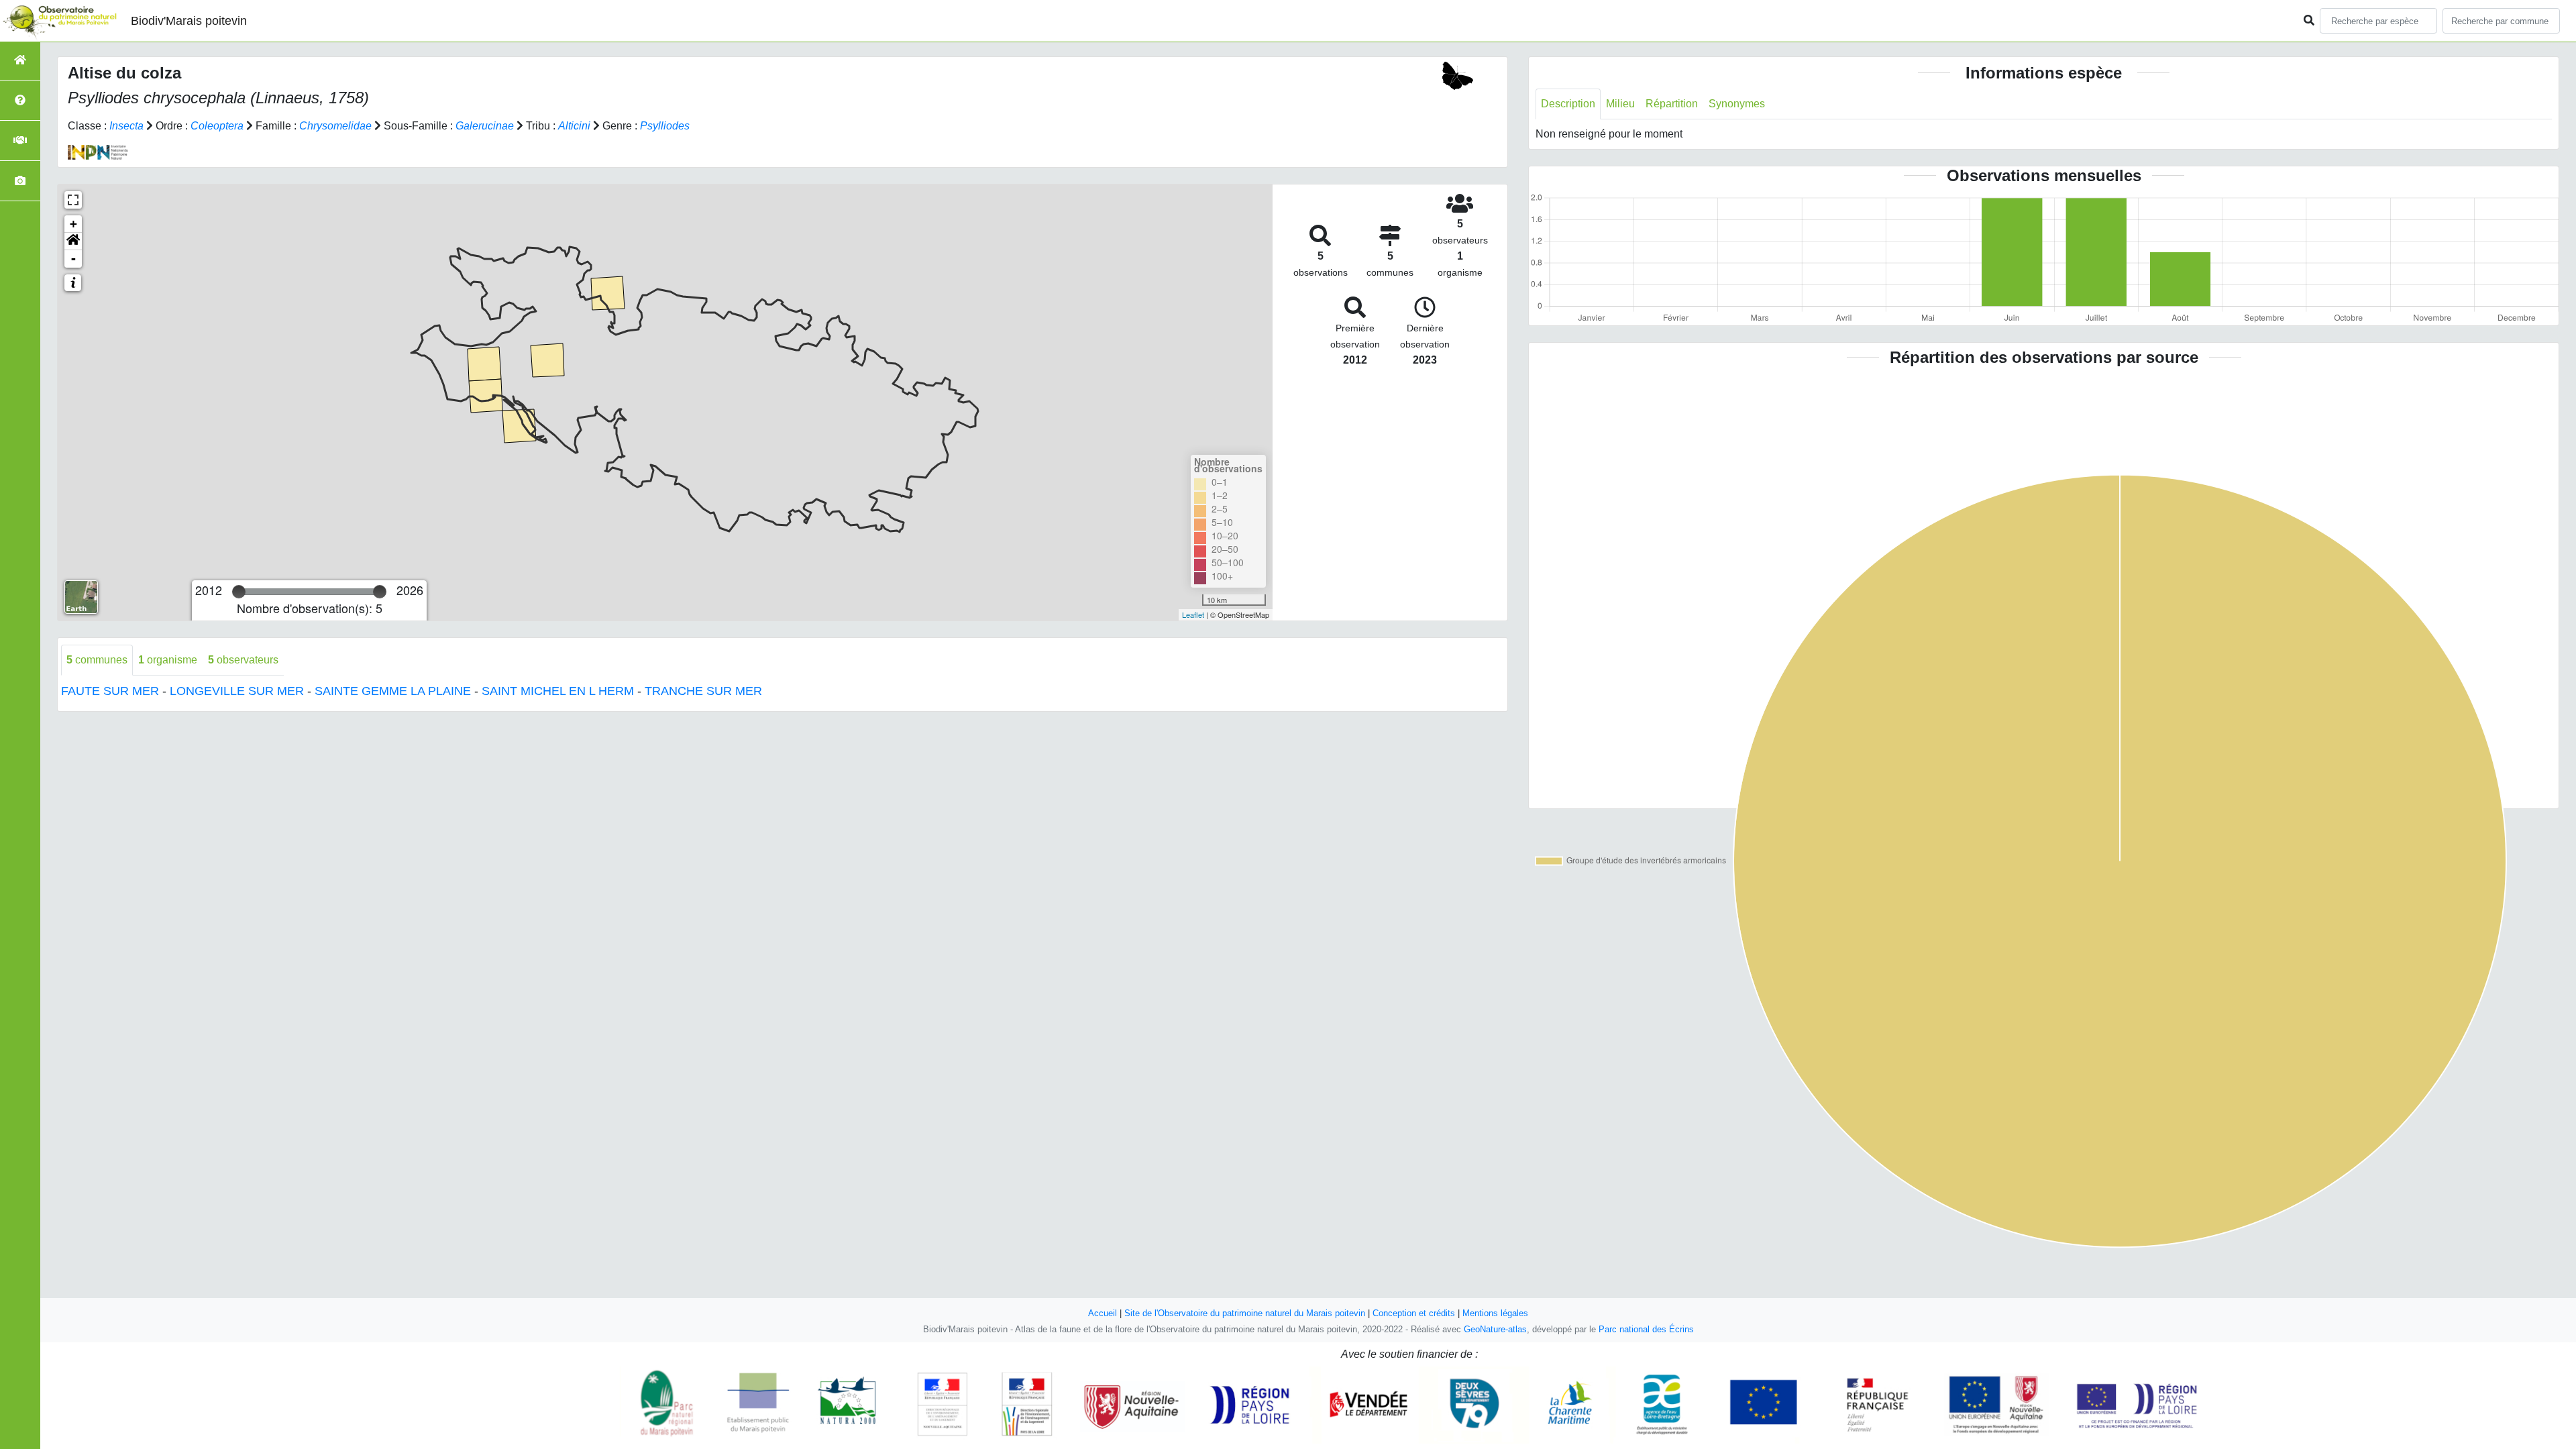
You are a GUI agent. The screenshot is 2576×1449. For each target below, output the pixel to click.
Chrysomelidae (335, 126)
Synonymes (1737, 104)
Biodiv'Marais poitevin (189, 21)
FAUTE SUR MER (110, 691)
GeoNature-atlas (1495, 1329)
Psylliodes (665, 126)
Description (1568, 104)
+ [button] (73, 224)
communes (97, 660)
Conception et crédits (1414, 1313)
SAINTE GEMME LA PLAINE (393, 691)
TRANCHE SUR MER (703, 691)
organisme (168, 660)
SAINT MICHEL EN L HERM (558, 691)
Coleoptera (217, 126)
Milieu (1620, 104)
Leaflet (1193, 614)
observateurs (243, 660)
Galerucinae (485, 126)
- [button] (73, 259)
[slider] (239, 592)
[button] (73, 241)
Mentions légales (1495, 1313)
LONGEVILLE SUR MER (237, 691)
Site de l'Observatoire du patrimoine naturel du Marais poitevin (1245, 1313)
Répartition (1672, 104)
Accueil (1103, 1313)
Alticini (574, 126)
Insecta (126, 126)
